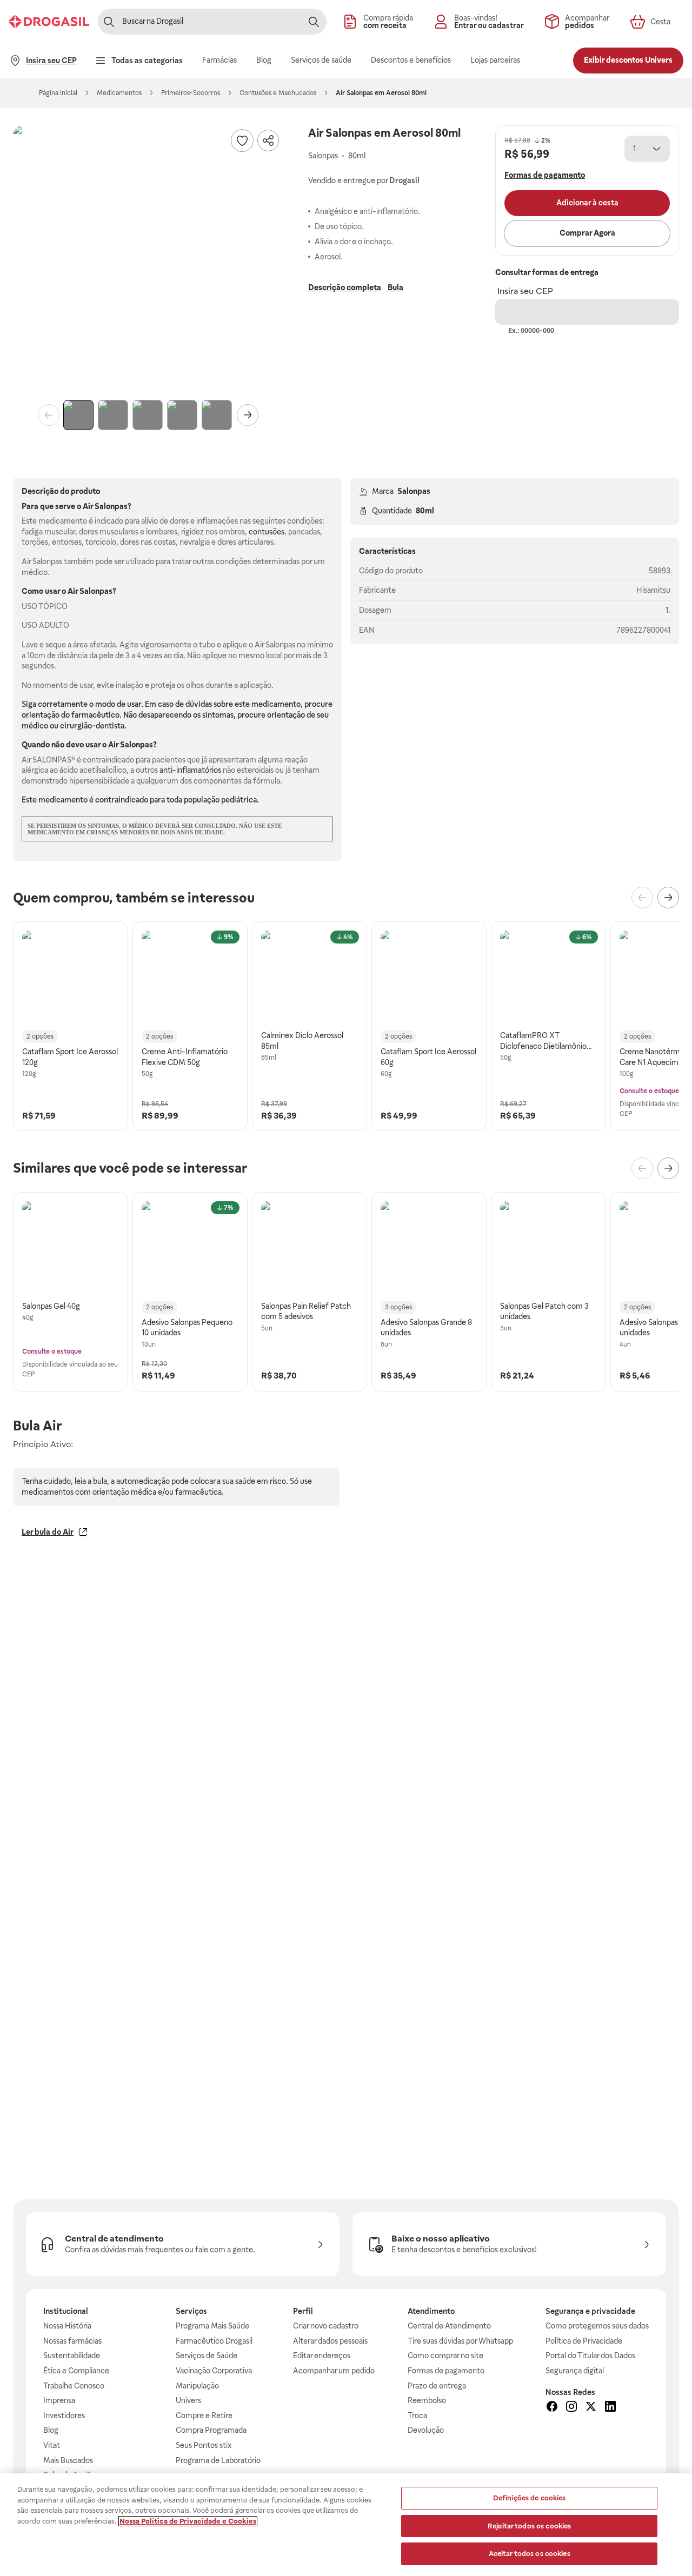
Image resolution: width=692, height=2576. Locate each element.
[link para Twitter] (591, 2408)
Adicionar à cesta (587, 203)
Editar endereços (322, 2356)
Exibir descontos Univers (628, 60)
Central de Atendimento (449, 2326)
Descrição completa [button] (345, 287)
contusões (267, 532)
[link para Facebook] (552, 2408)
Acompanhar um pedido (334, 2371)
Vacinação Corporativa (214, 2371)
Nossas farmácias (72, 2341)
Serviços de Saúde (207, 2356)
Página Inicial (58, 93)
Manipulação (197, 2386)
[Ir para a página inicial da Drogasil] (49, 22)
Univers (188, 2400)
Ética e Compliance (76, 2371)
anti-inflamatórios (190, 770)
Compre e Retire (204, 2416)
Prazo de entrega (437, 2386)
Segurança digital (575, 2371)
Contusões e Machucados (278, 93)
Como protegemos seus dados (597, 2326)
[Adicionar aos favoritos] (242, 140)
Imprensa (59, 2400)
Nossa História (67, 2326)
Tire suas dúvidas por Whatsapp (460, 2341)
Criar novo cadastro (326, 2326)
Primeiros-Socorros (191, 93)
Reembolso (427, 2400)
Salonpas (414, 491)
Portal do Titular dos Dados (590, 2356)
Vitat (52, 2445)
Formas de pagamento (446, 2371)
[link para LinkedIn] (610, 2408)
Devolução (426, 2430)
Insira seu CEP (525, 291)
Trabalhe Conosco (74, 2386)
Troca (417, 2416)
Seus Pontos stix (204, 2445)
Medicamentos (119, 93)
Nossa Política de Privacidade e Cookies (188, 2521)
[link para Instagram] (571, 2408)
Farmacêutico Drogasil (214, 2341)
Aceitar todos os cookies (530, 2554)
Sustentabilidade (72, 2356)
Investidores (64, 2416)
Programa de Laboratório (218, 2460)
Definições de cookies (530, 2498)
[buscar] (314, 22)
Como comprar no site (445, 2356)
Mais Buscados (68, 2460)
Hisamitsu (653, 590)
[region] (346, 2525)
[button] (148, 260)
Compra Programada (211, 2430)
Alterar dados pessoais (330, 2341)
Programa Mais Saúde (212, 2326)
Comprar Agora (587, 233)
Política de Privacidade (584, 2341)
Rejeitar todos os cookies (529, 2526)
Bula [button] (395, 287)
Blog (51, 2430)
